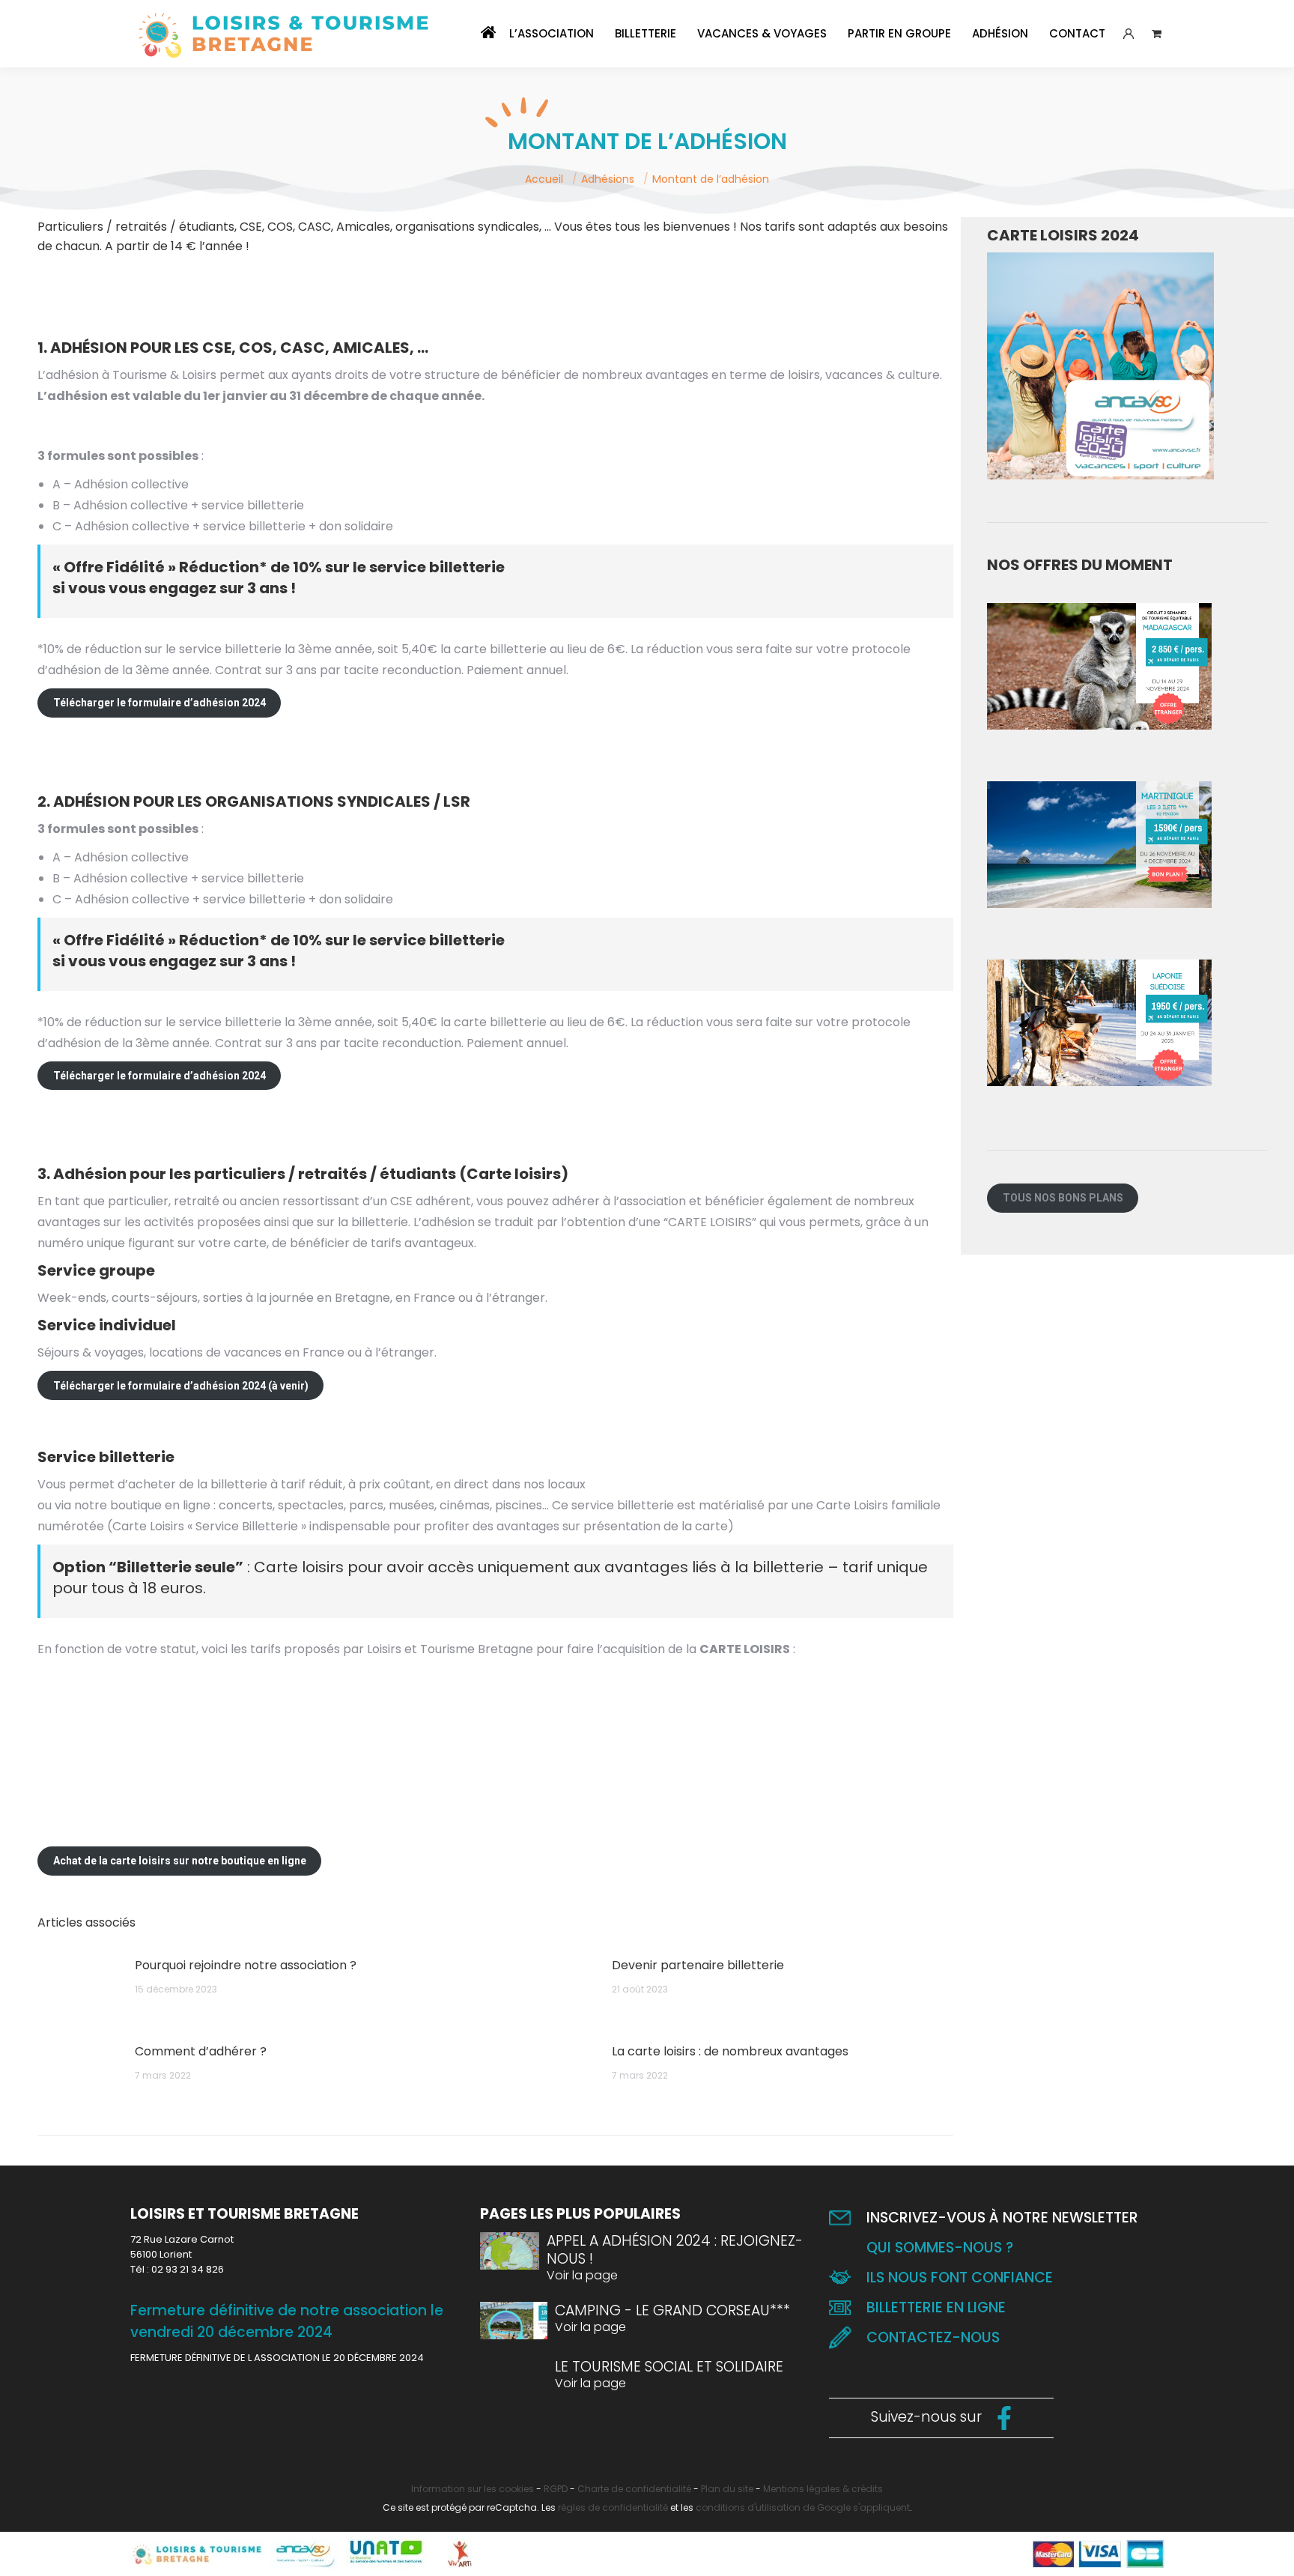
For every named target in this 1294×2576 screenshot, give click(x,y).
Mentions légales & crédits (823, 2489)
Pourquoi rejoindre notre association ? (246, 1965)
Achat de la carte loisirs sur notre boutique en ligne (180, 1861)
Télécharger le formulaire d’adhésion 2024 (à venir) (181, 1386)
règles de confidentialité (613, 2507)
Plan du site (727, 2489)
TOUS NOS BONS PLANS (1063, 1198)
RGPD (556, 2489)
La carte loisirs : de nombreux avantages (730, 2051)
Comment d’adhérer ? (201, 2051)
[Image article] (79, 1989)
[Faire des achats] (1160, 34)
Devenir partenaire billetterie (698, 1965)
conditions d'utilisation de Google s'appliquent (803, 2507)
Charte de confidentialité (634, 2489)
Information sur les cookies (473, 2489)
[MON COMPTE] (1129, 34)
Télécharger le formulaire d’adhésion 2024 (160, 703)
